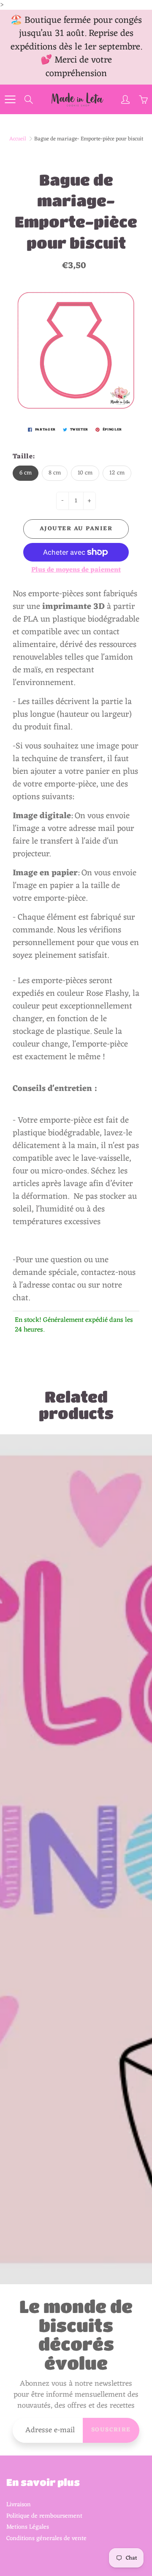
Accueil (18, 139)
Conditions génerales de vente (46, 2538)
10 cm (85, 473)
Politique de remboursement (44, 2516)
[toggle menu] (10, 99)
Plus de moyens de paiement (76, 570)
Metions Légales (28, 2527)
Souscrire (111, 2430)
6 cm (26, 473)
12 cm (117, 473)
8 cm (55, 473)
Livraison (19, 2505)
